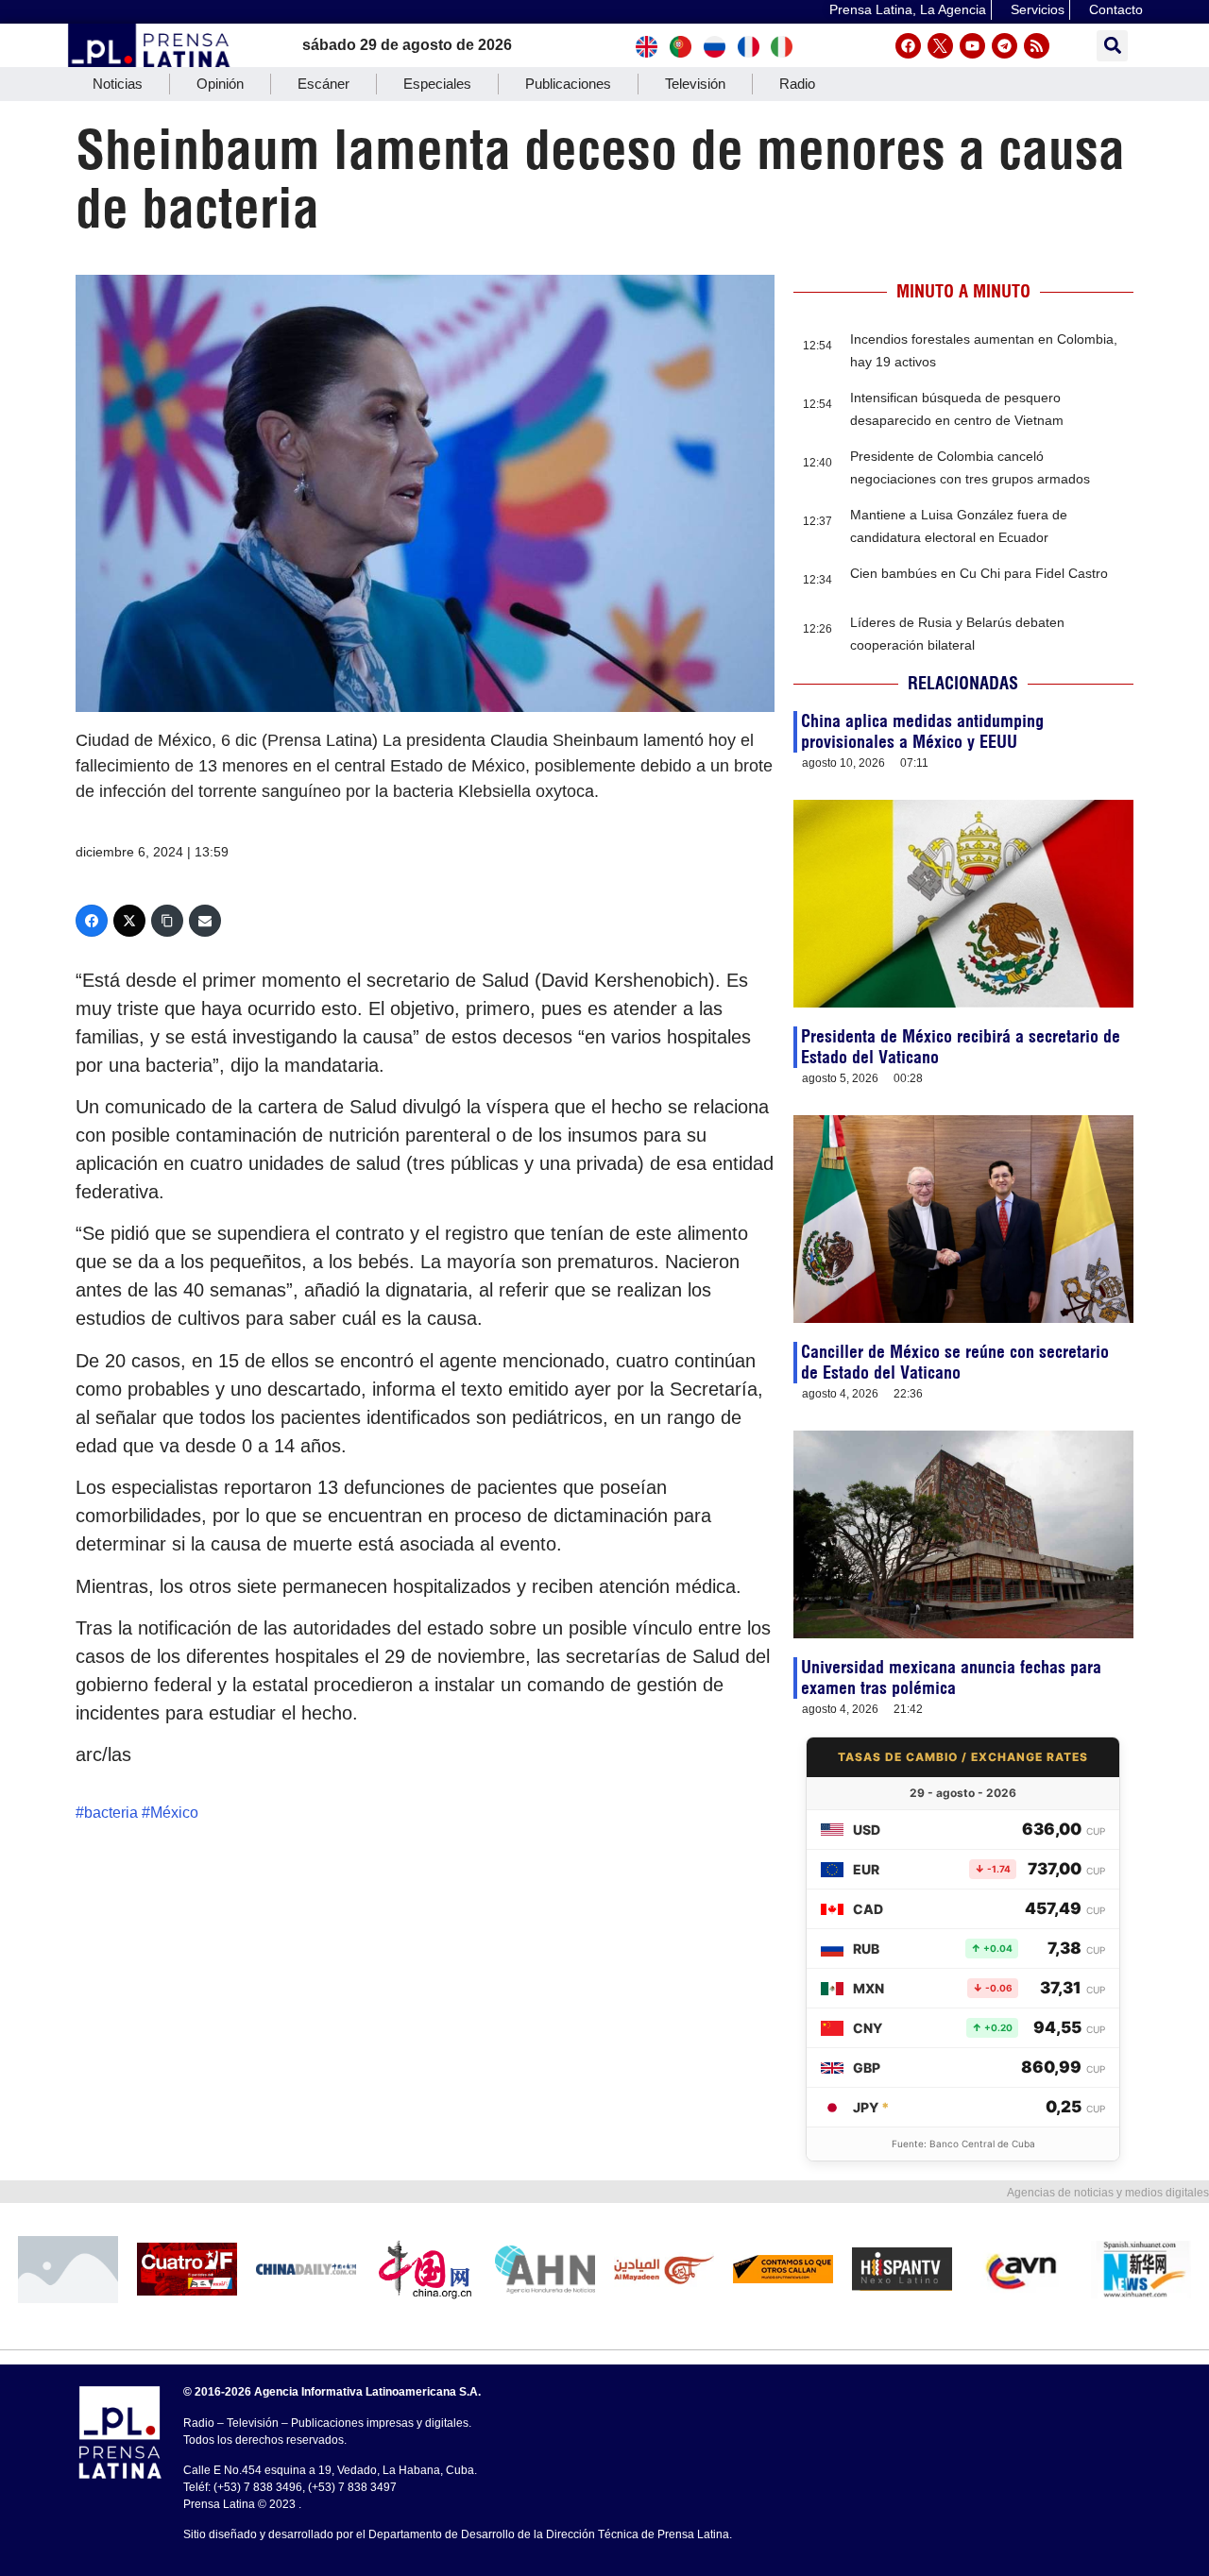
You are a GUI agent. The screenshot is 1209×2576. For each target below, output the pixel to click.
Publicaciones (568, 84)
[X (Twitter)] (129, 921)
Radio (797, 84)
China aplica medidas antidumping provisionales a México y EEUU (922, 731)
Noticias (118, 84)
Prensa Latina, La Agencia (908, 9)
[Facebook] (908, 46)
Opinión (220, 84)
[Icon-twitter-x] (940, 46)
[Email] (205, 921)
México (174, 1813)
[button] (1112, 46)
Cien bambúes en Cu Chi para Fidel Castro (979, 573)
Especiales (437, 84)
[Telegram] (1005, 46)
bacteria (111, 1813)
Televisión (695, 84)
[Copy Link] (167, 921)
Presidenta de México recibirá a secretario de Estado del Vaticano (961, 1047)
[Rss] (1037, 46)
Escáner (324, 84)
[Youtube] (972, 46)
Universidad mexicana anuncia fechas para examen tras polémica (951, 1678)
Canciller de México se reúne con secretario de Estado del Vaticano (955, 1362)
